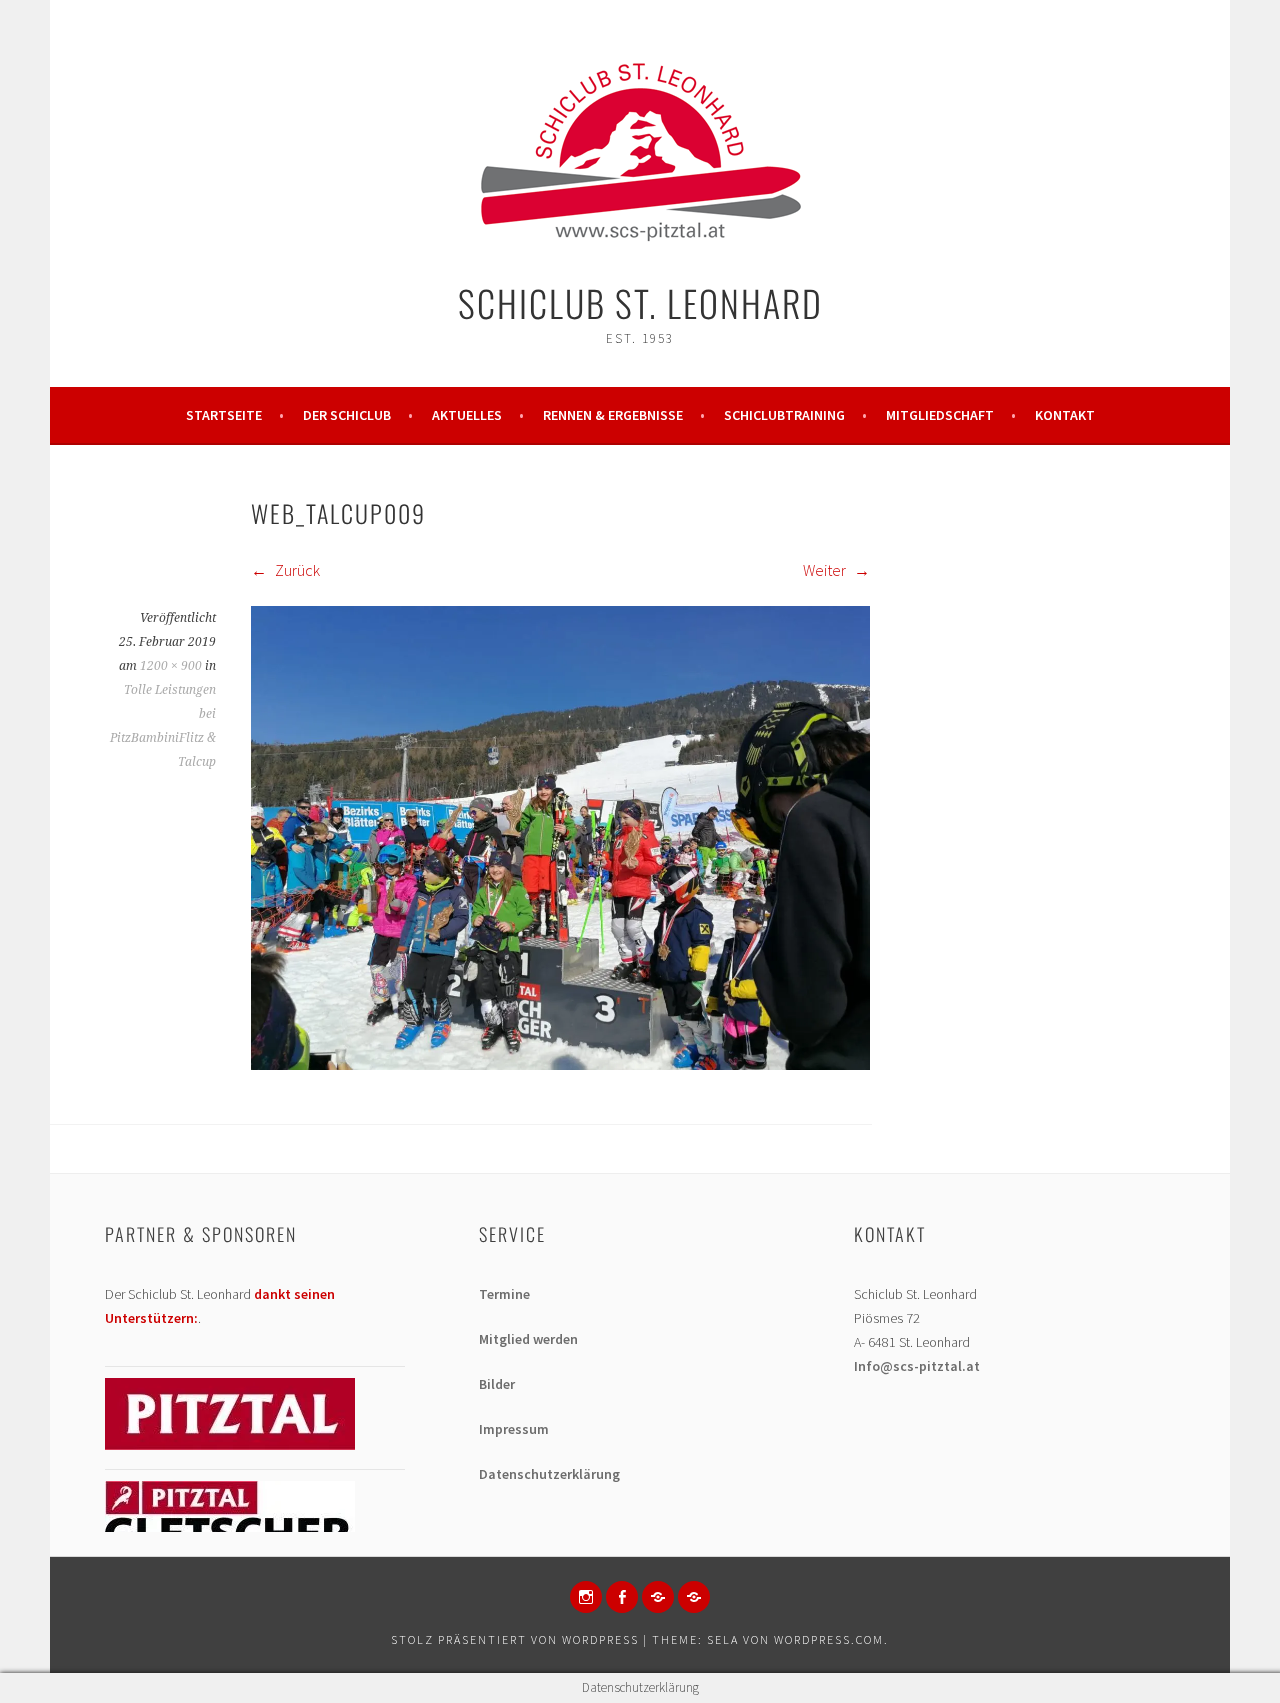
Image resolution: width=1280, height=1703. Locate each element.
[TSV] (658, 1597)
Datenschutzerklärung (549, 1474)
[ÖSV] (694, 1597)
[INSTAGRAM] (586, 1597)
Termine (504, 1294)
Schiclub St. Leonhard (640, 302)
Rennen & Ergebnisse (613, 415)
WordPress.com (829, 1639)
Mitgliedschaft (940, 415)
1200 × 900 (171, 666)
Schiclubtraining (784, 415)
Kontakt (1065, 415)
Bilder (497, 1384)
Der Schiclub (347, 415)
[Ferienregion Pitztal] (230, 1445)
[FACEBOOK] (622, 1597)
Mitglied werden (528, 1339)
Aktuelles (467, 415)
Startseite (224, 415)
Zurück (296, 570)
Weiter (826, 570)
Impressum (514, 1429)
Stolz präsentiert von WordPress (515, 1639)
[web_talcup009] (560, 1064)
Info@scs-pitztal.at (917, 1366)
